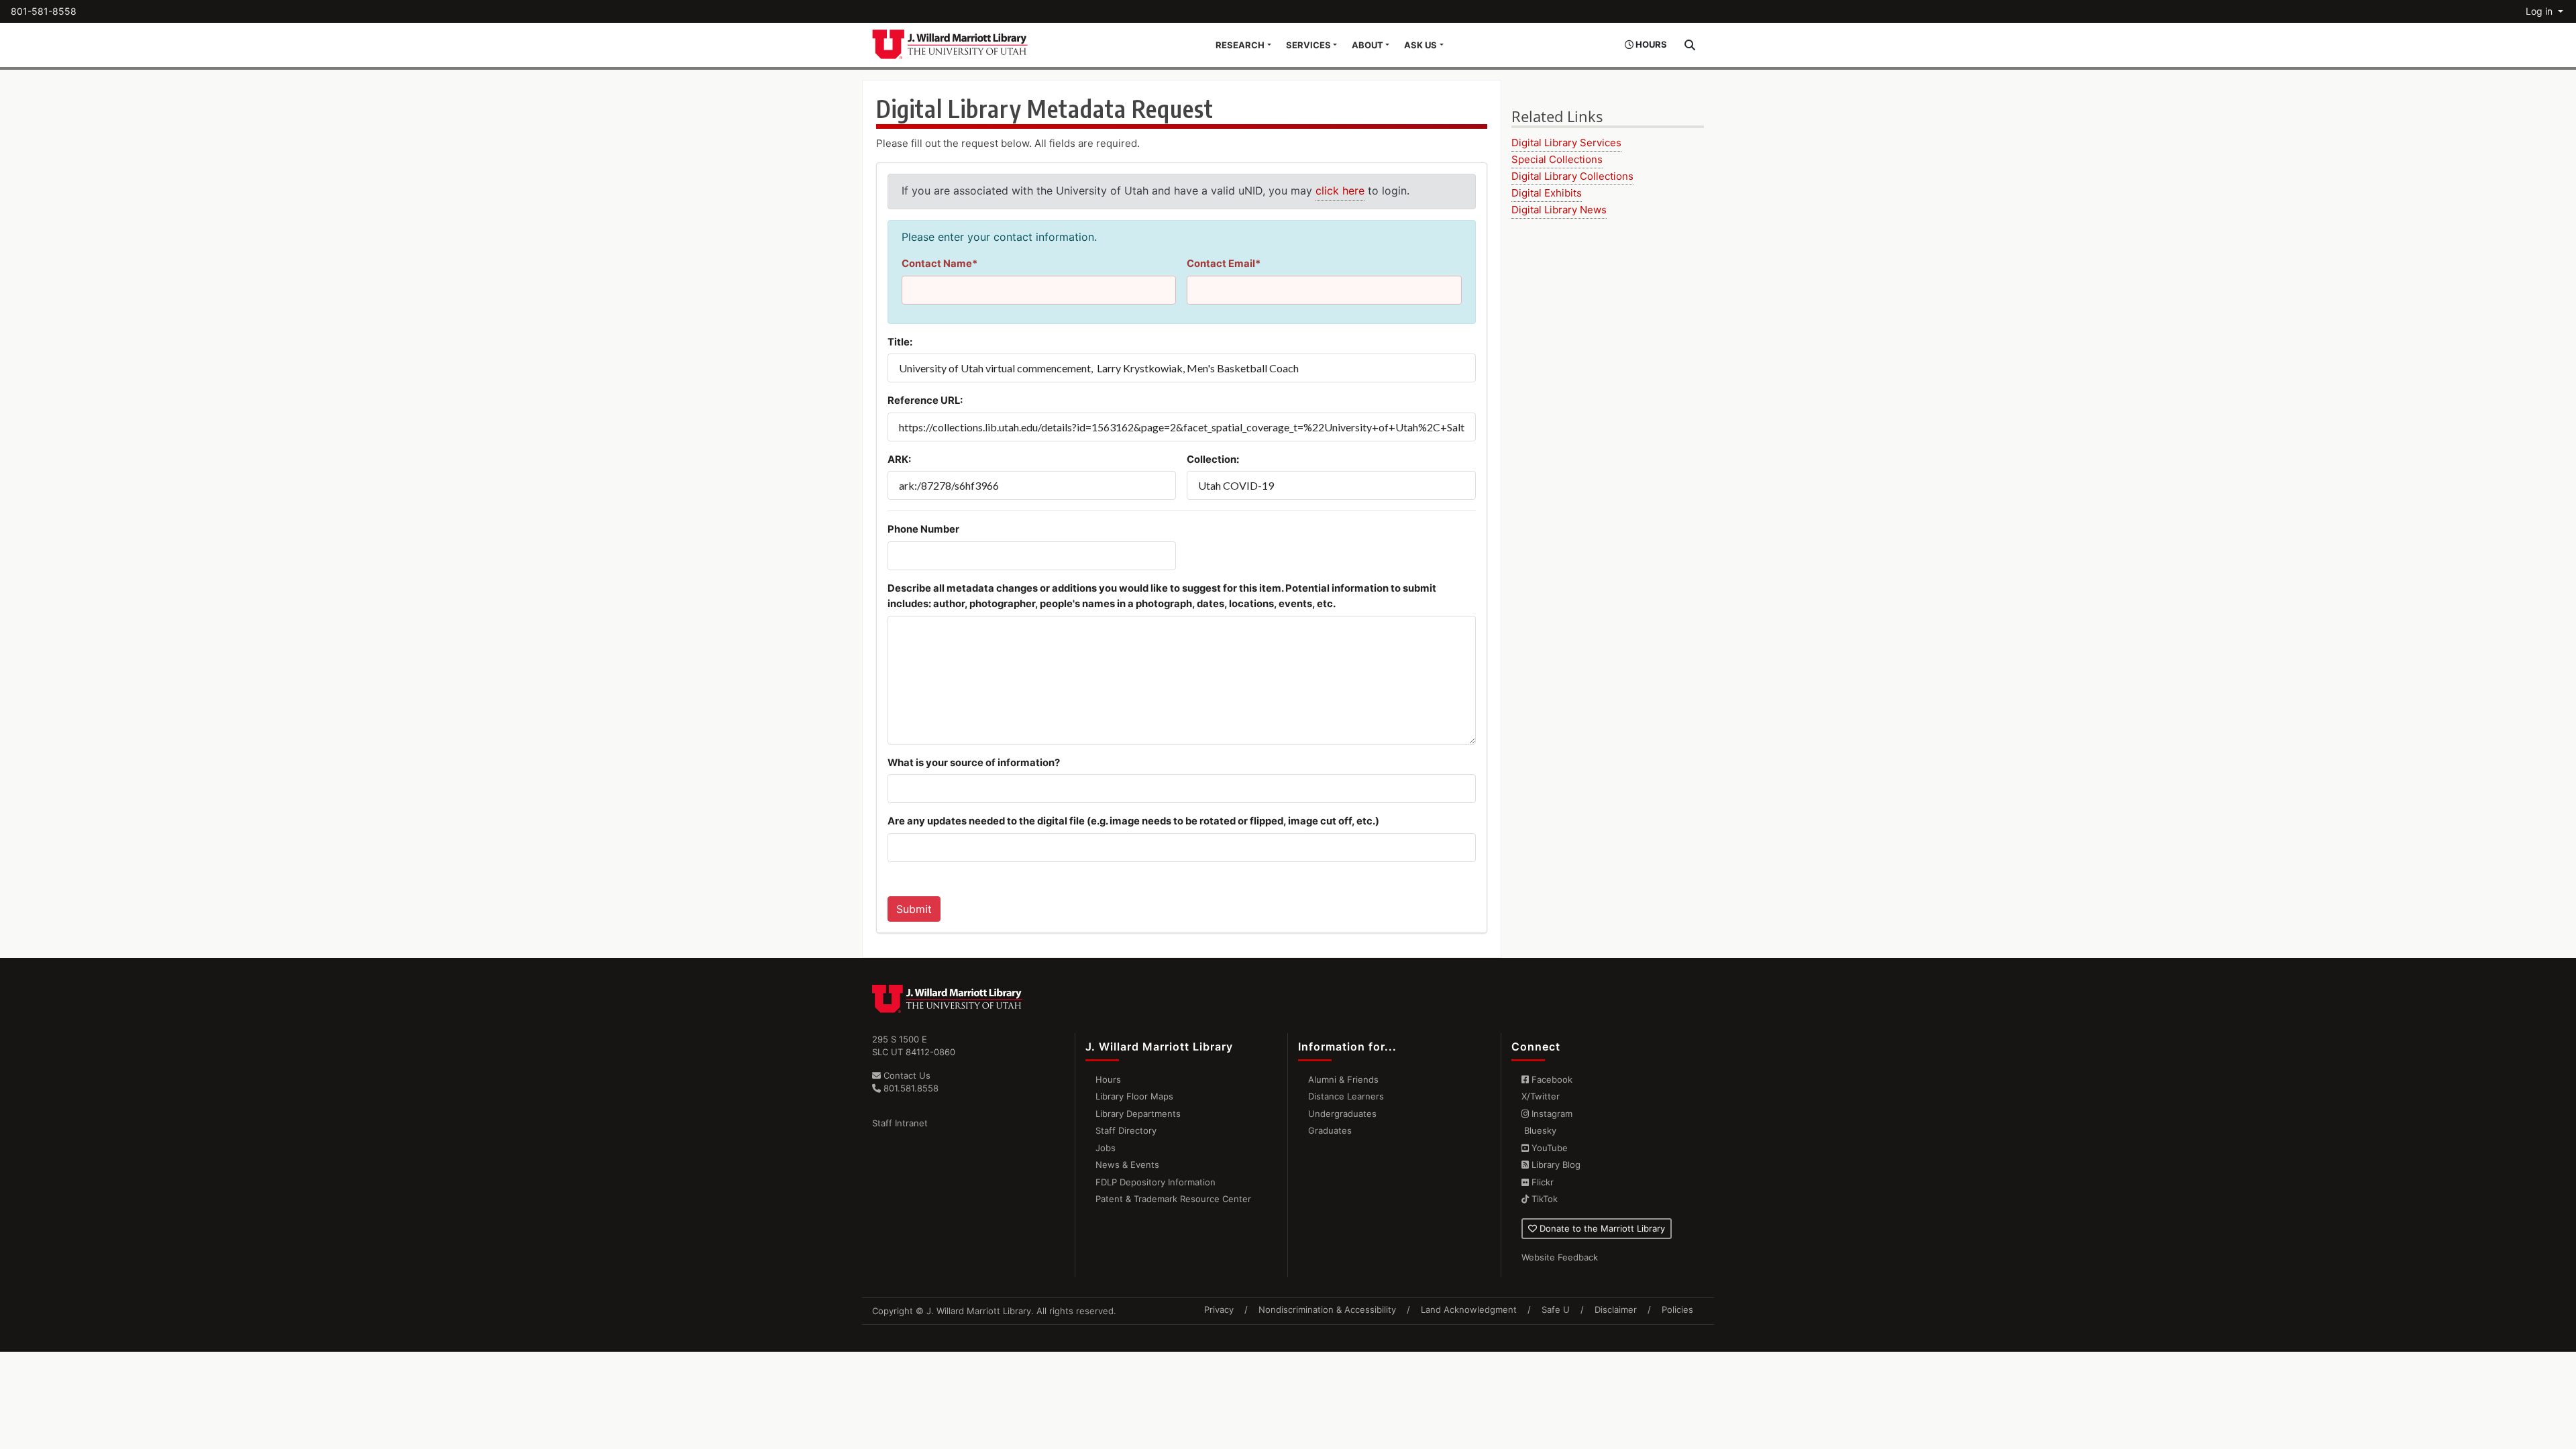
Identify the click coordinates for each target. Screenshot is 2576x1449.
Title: (900, 342)
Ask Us (1420, 45)
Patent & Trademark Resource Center (1173, 1199)
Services (1308, 45)
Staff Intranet (900, 1123)
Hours (1108, 1079)
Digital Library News (1559, 210)
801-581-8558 (44, 11)
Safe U (1556, 1309)
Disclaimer (1616, 1309)
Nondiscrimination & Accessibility (1327, 1309)
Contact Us (906, 1075)
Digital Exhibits (1547, 193)
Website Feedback (1560, 1257)
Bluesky (1539, 1130)
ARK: (899, 460)
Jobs (1106, 1148)
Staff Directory (1126, 1130)
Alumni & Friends (1343, 1079)
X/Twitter (1541, 1096)
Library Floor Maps (1134, 1096)
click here (1340, 191)
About (1367, 45)
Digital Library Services (1566, 143)
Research (1240, 45)
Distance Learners (1346, 1096)
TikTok (1543, 1199)
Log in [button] (2540, 11)
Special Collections (1557, 159)
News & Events (1127, 1165)
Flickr (1541, 1182)
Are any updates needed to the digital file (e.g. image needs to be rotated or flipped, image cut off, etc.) (1133, 821)
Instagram (1551, 1114)
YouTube (1548, 1148)
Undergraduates (1342, 1114)
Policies (1677, 1309)
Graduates (1330, 1130)
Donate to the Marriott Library (1601, 1228)
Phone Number (923, 529)
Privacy (1219, 1309)
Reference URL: (925, 400)
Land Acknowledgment (1469, 1309)
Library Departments (1138, 1114)
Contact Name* (940, 264)
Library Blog (1555, 1165)
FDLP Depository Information (1156, 1182)
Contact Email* (1224, 264)
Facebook (1551, 1079)
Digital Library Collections (1572, 176)
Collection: (1213, 460)
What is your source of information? (974, 763)
